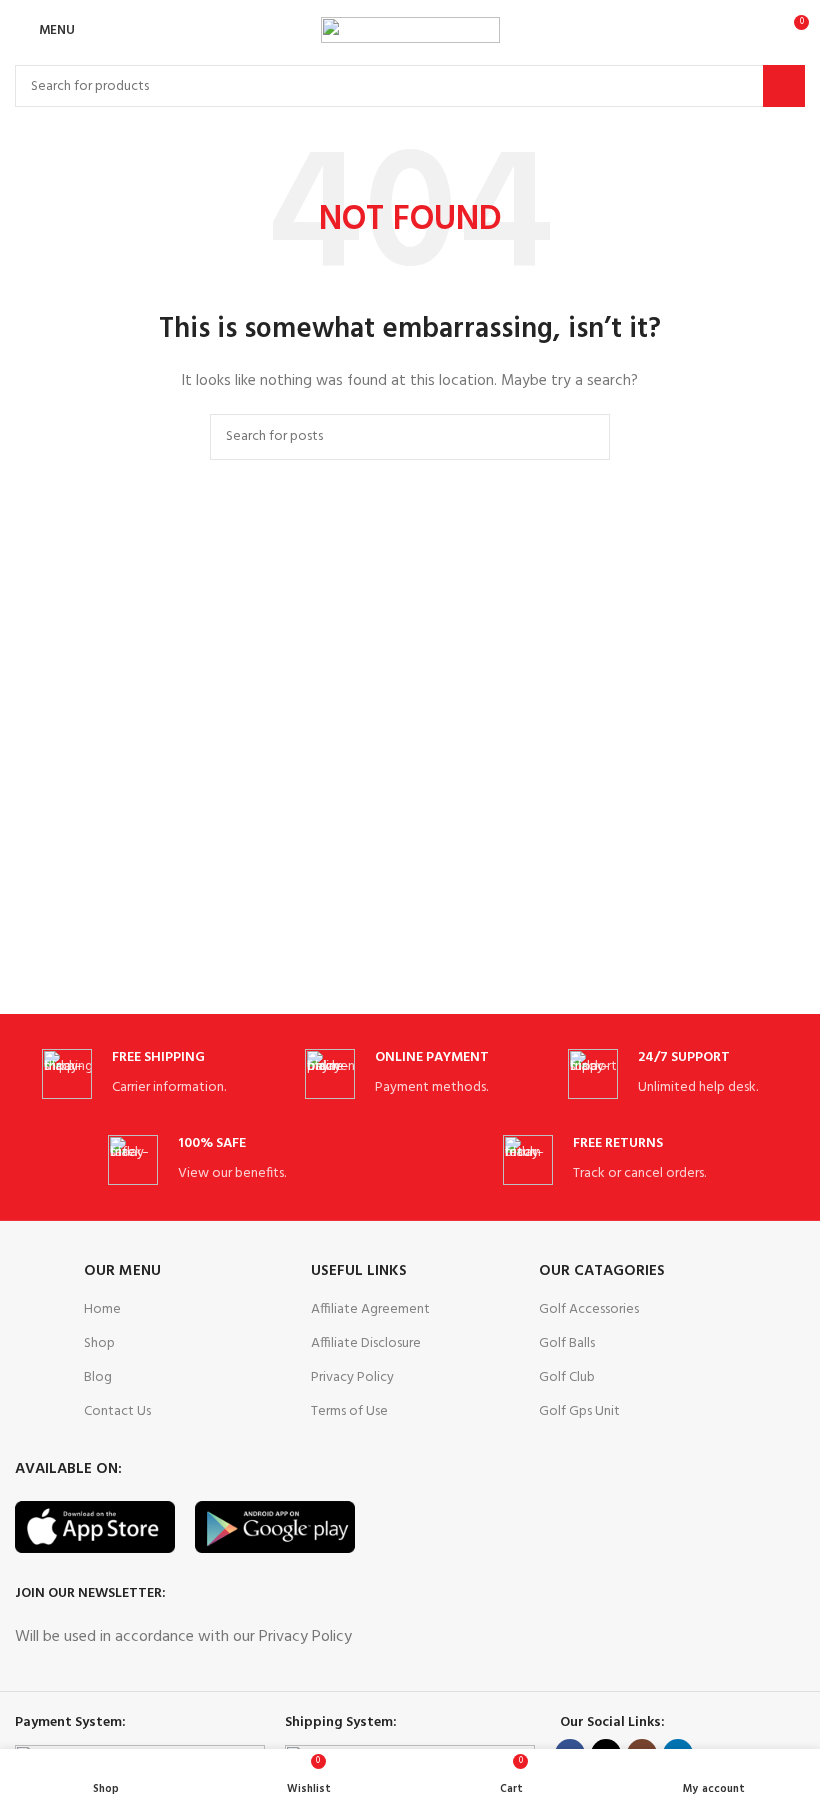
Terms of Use (349, 1411)
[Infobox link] (147, 1074)
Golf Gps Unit (579, 1411)
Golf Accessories (589, 1309)
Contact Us (117, 1411)
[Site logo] (410, 30)
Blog (98, 1377)
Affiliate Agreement (370, 1309)
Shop (99, 1343)
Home (102, 1309)
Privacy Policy (352, 1377)
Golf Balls (567, 1343)
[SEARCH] (784, 86)
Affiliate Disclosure (366, 1343)
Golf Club (567, 1377)
